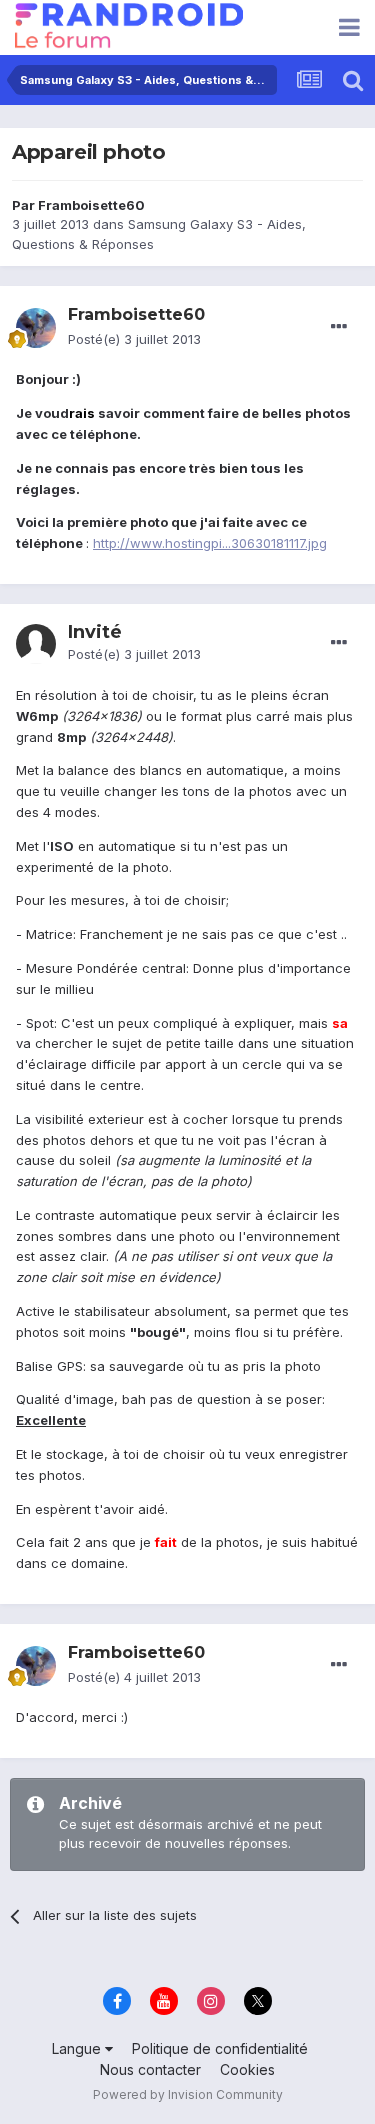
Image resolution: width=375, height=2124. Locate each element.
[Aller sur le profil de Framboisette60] (36, 328)
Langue (78, 2048)
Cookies (247, 2069)
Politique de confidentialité (220, 2048)
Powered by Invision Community (188, 2094)
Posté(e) (134, 339)
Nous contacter (150, 2069)
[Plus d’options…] (339, 327)
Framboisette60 (91, 205)
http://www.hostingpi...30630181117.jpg (210, 543)
